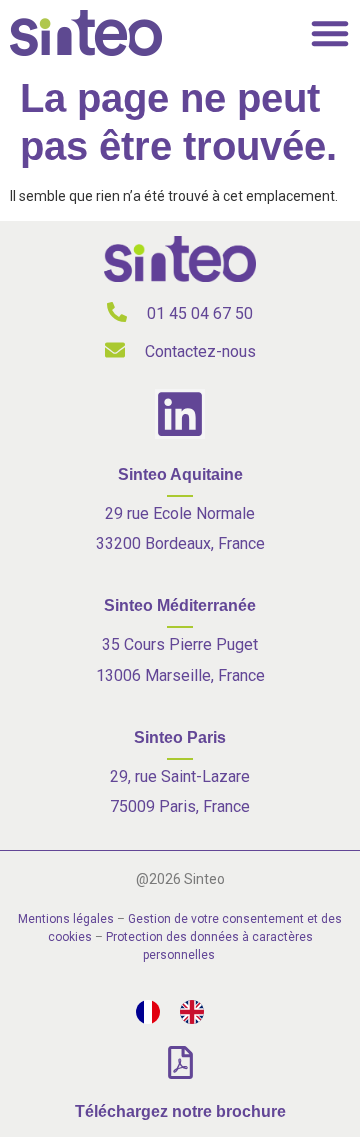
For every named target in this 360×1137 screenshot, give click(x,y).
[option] (197, 1012)
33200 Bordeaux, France (180, 543)
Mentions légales (66, 919)
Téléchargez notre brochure (180, 1111)
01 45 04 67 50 (200, 313)
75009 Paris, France (180, 806)
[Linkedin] (180, 414)
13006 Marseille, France (180, 675)
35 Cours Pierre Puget (180, 644)
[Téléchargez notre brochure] (180, 1062)
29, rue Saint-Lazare (180, 776)
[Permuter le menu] (330, 33)
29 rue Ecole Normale (180, 513)
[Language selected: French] (180, 1012)
